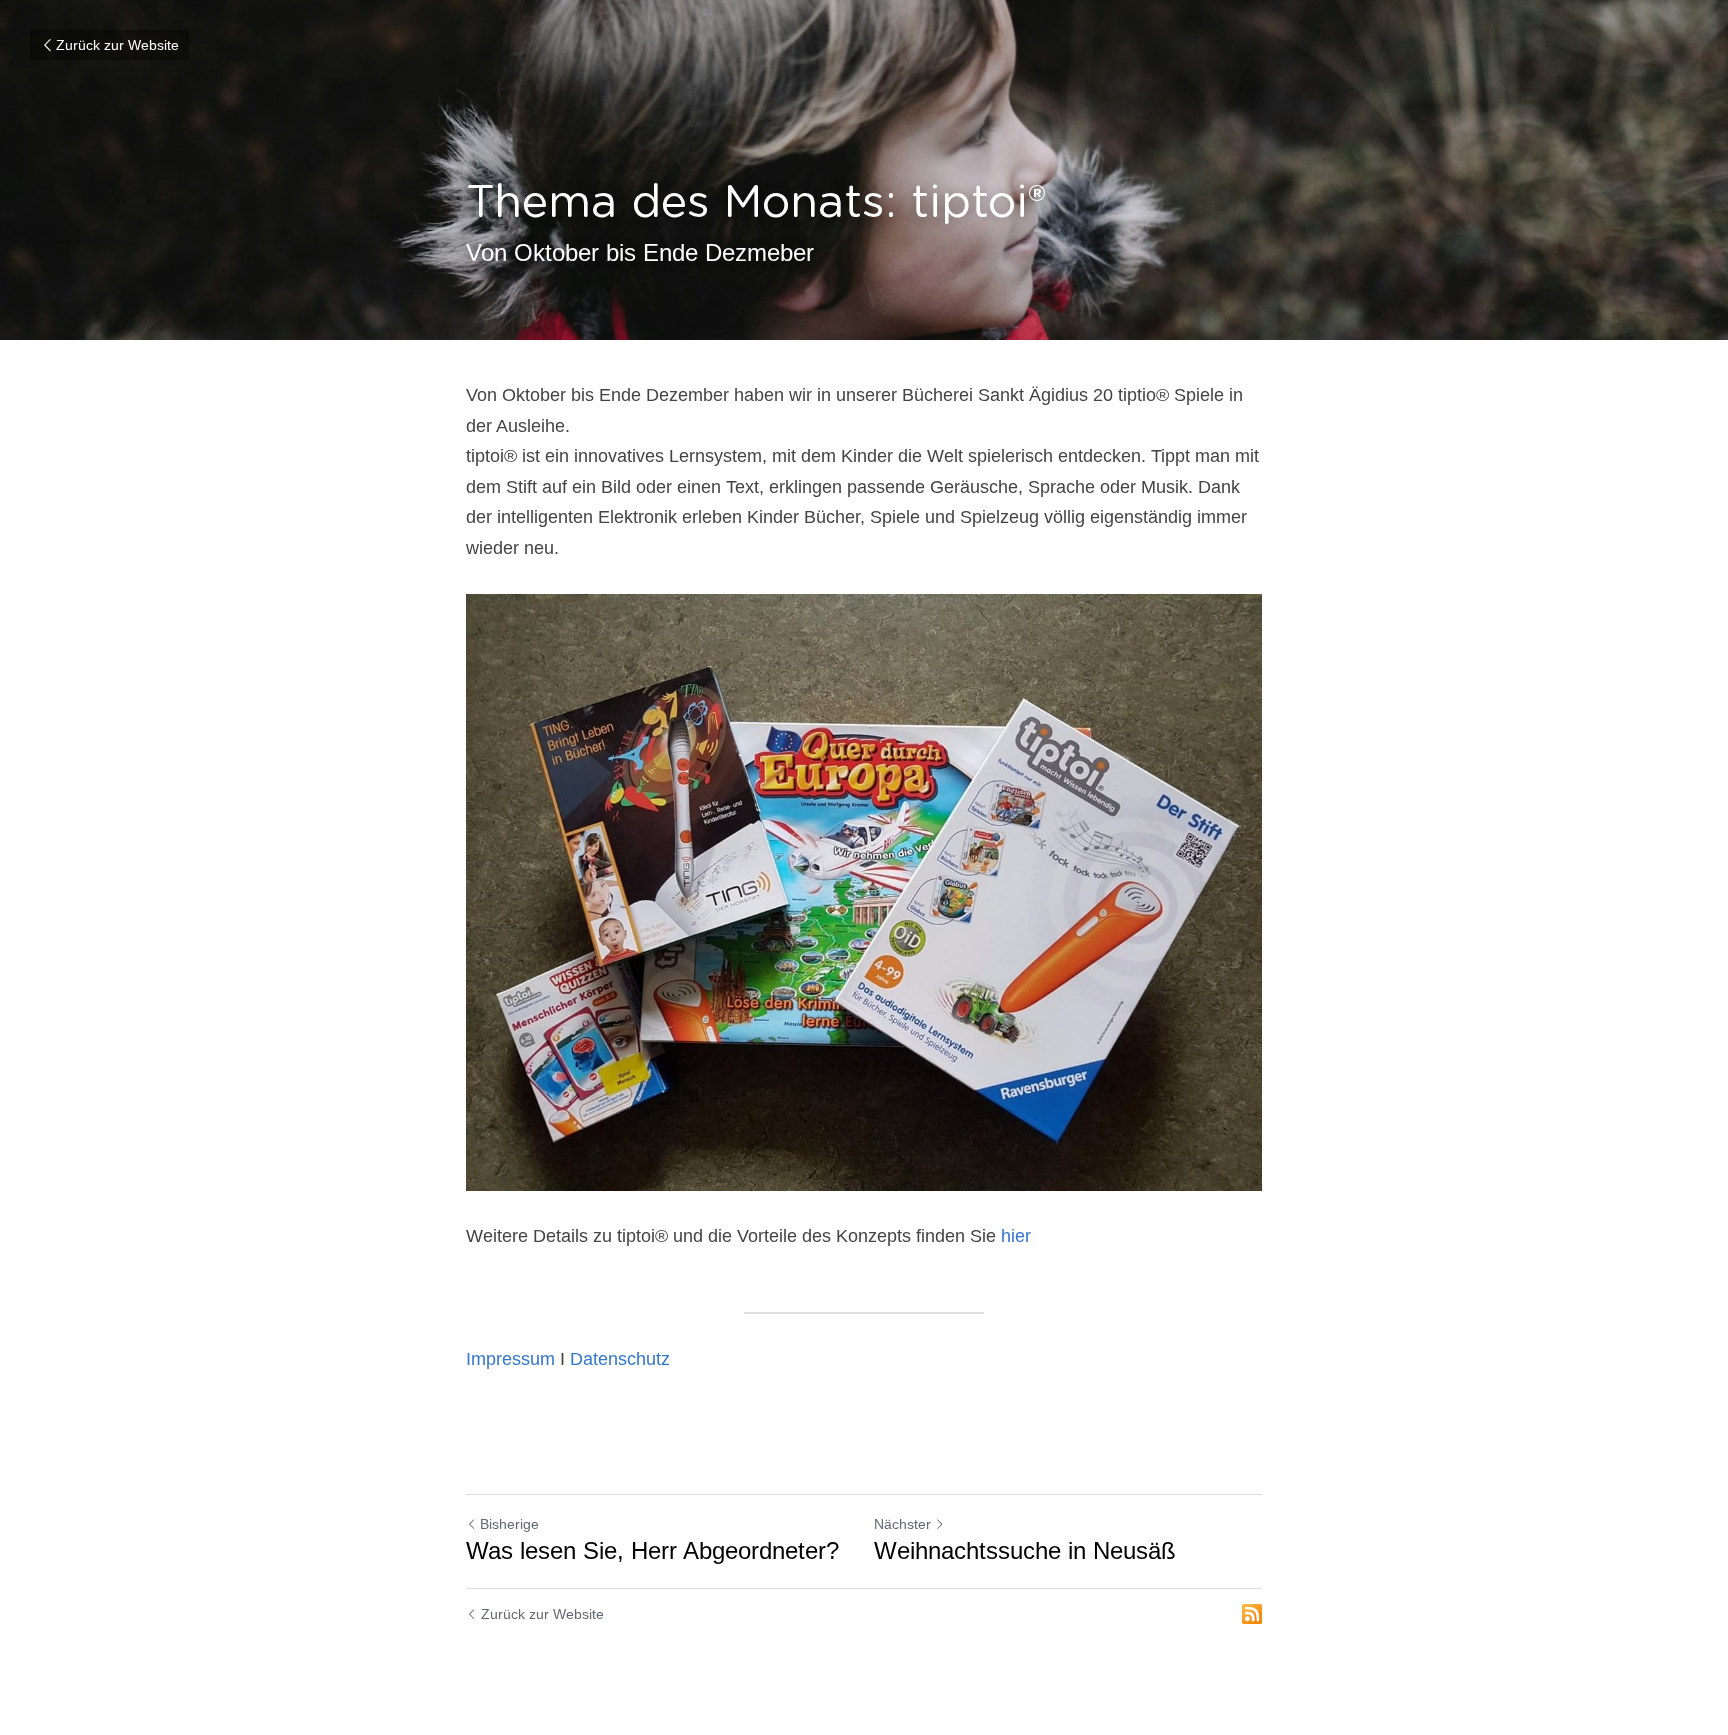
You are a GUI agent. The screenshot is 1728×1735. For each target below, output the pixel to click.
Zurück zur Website (117, 45)
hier (1016, 1236)
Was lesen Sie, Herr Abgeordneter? (652, 1550)
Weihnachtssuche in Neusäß (1025, 1550)
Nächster (902, 1524)
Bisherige (509, 1524)
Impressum (510, 1359)
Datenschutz (620, 1359)
